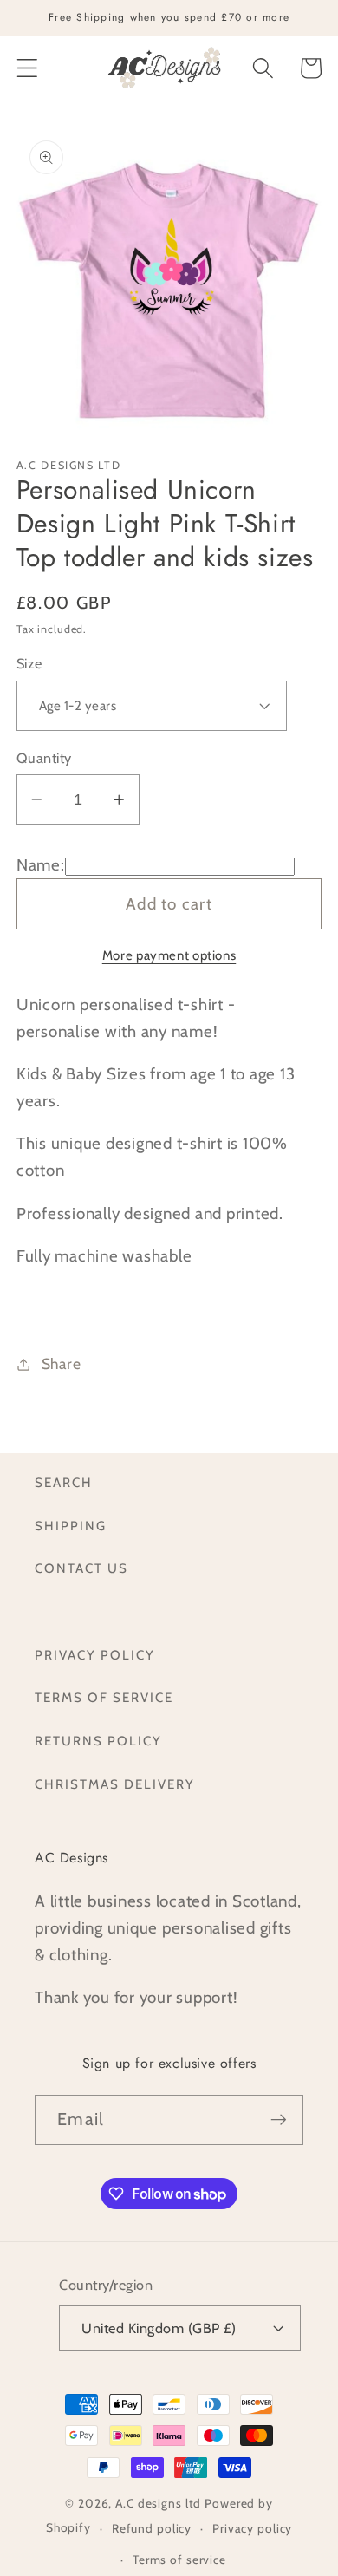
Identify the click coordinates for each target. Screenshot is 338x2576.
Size (29, 663)
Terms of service (179, 2560)
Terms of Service (104, 1698)
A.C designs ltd (158, 2503)
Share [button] (62, 1363)
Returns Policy (98, 1741)
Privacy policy (252, 2528)
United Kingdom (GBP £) (159, 2328)
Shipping (71, 1526)
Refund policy (152, 2528)
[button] (27, 68)
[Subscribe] (279, 2120)
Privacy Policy (95, 1655)
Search (64, 1483)
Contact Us (81, 1568)
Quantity (44, 758)
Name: (41, 865)
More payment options (169, 955)
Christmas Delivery (115, 1784)
